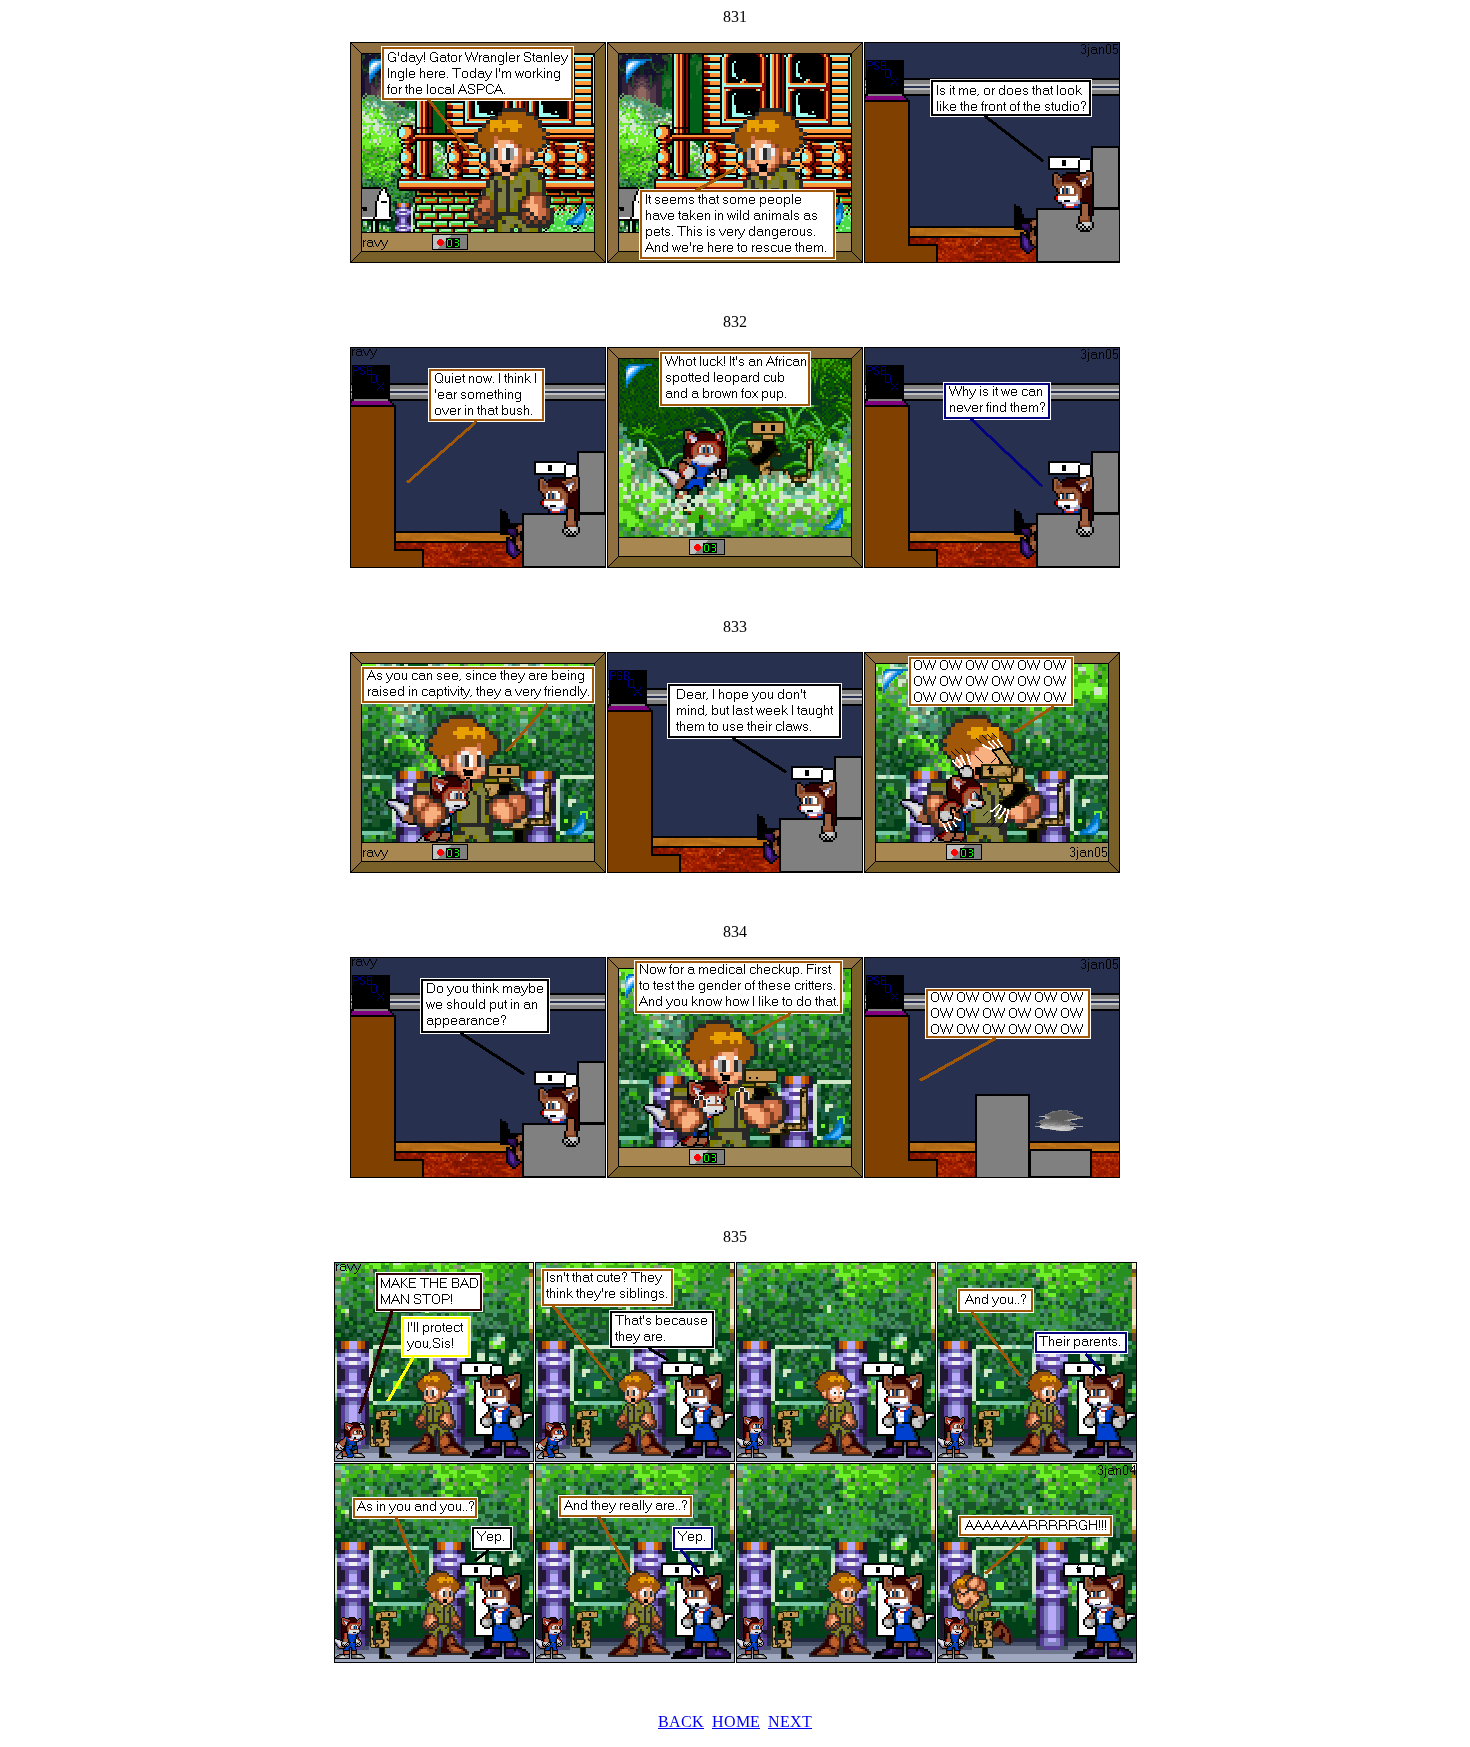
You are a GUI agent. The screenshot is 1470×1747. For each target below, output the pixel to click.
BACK (681, 1721)
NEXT (790, 1721)
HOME (736, 1721)
